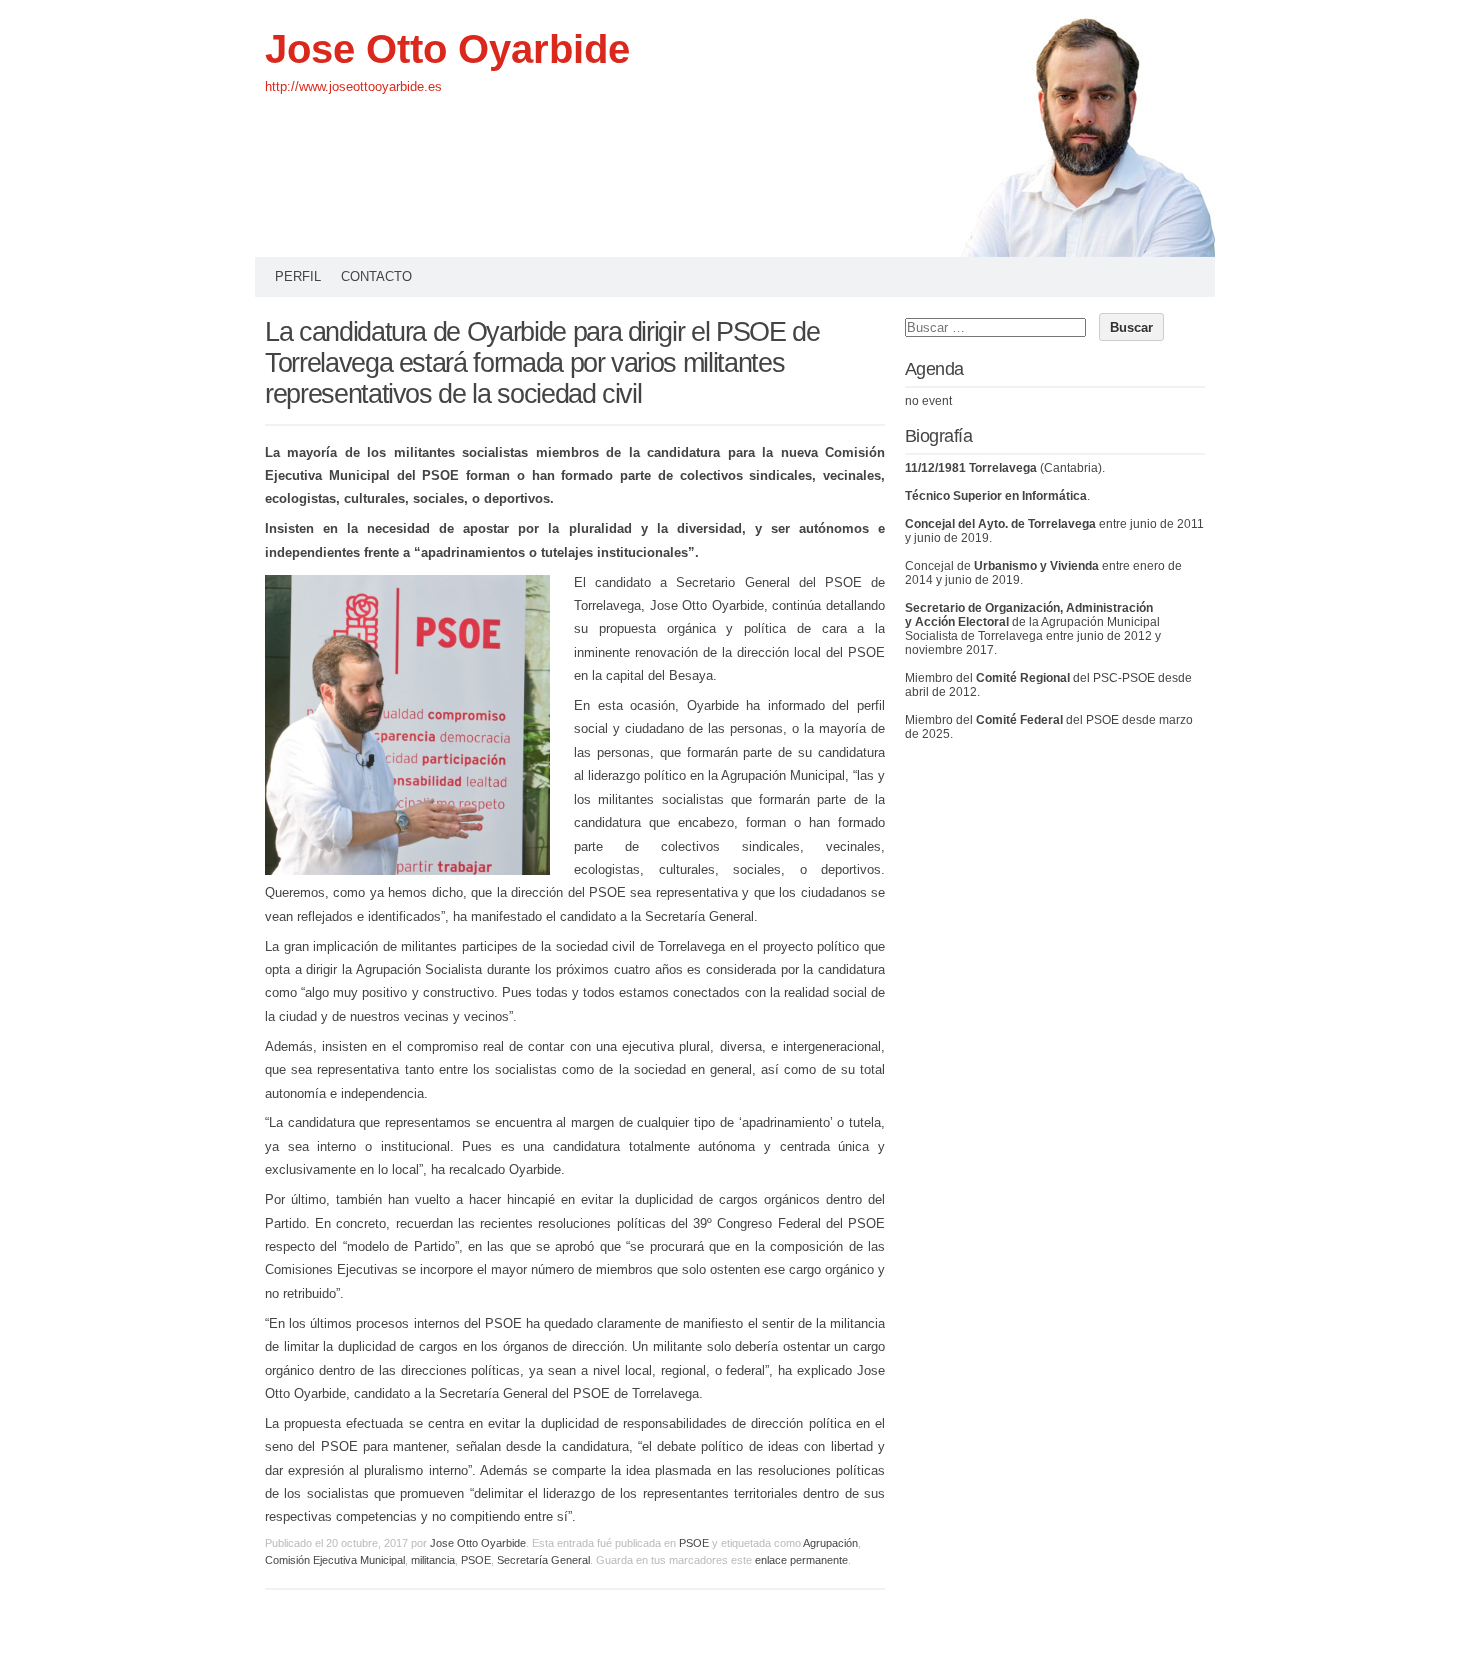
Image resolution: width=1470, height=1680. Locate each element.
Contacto (376, 276)
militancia (433, 1560)
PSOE (694, 1543)
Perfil (298, 276)
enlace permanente (801, 1560)
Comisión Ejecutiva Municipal (335, 1560)
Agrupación (830, 1543)
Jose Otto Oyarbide (447, 49)
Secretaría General (543, 1560)
